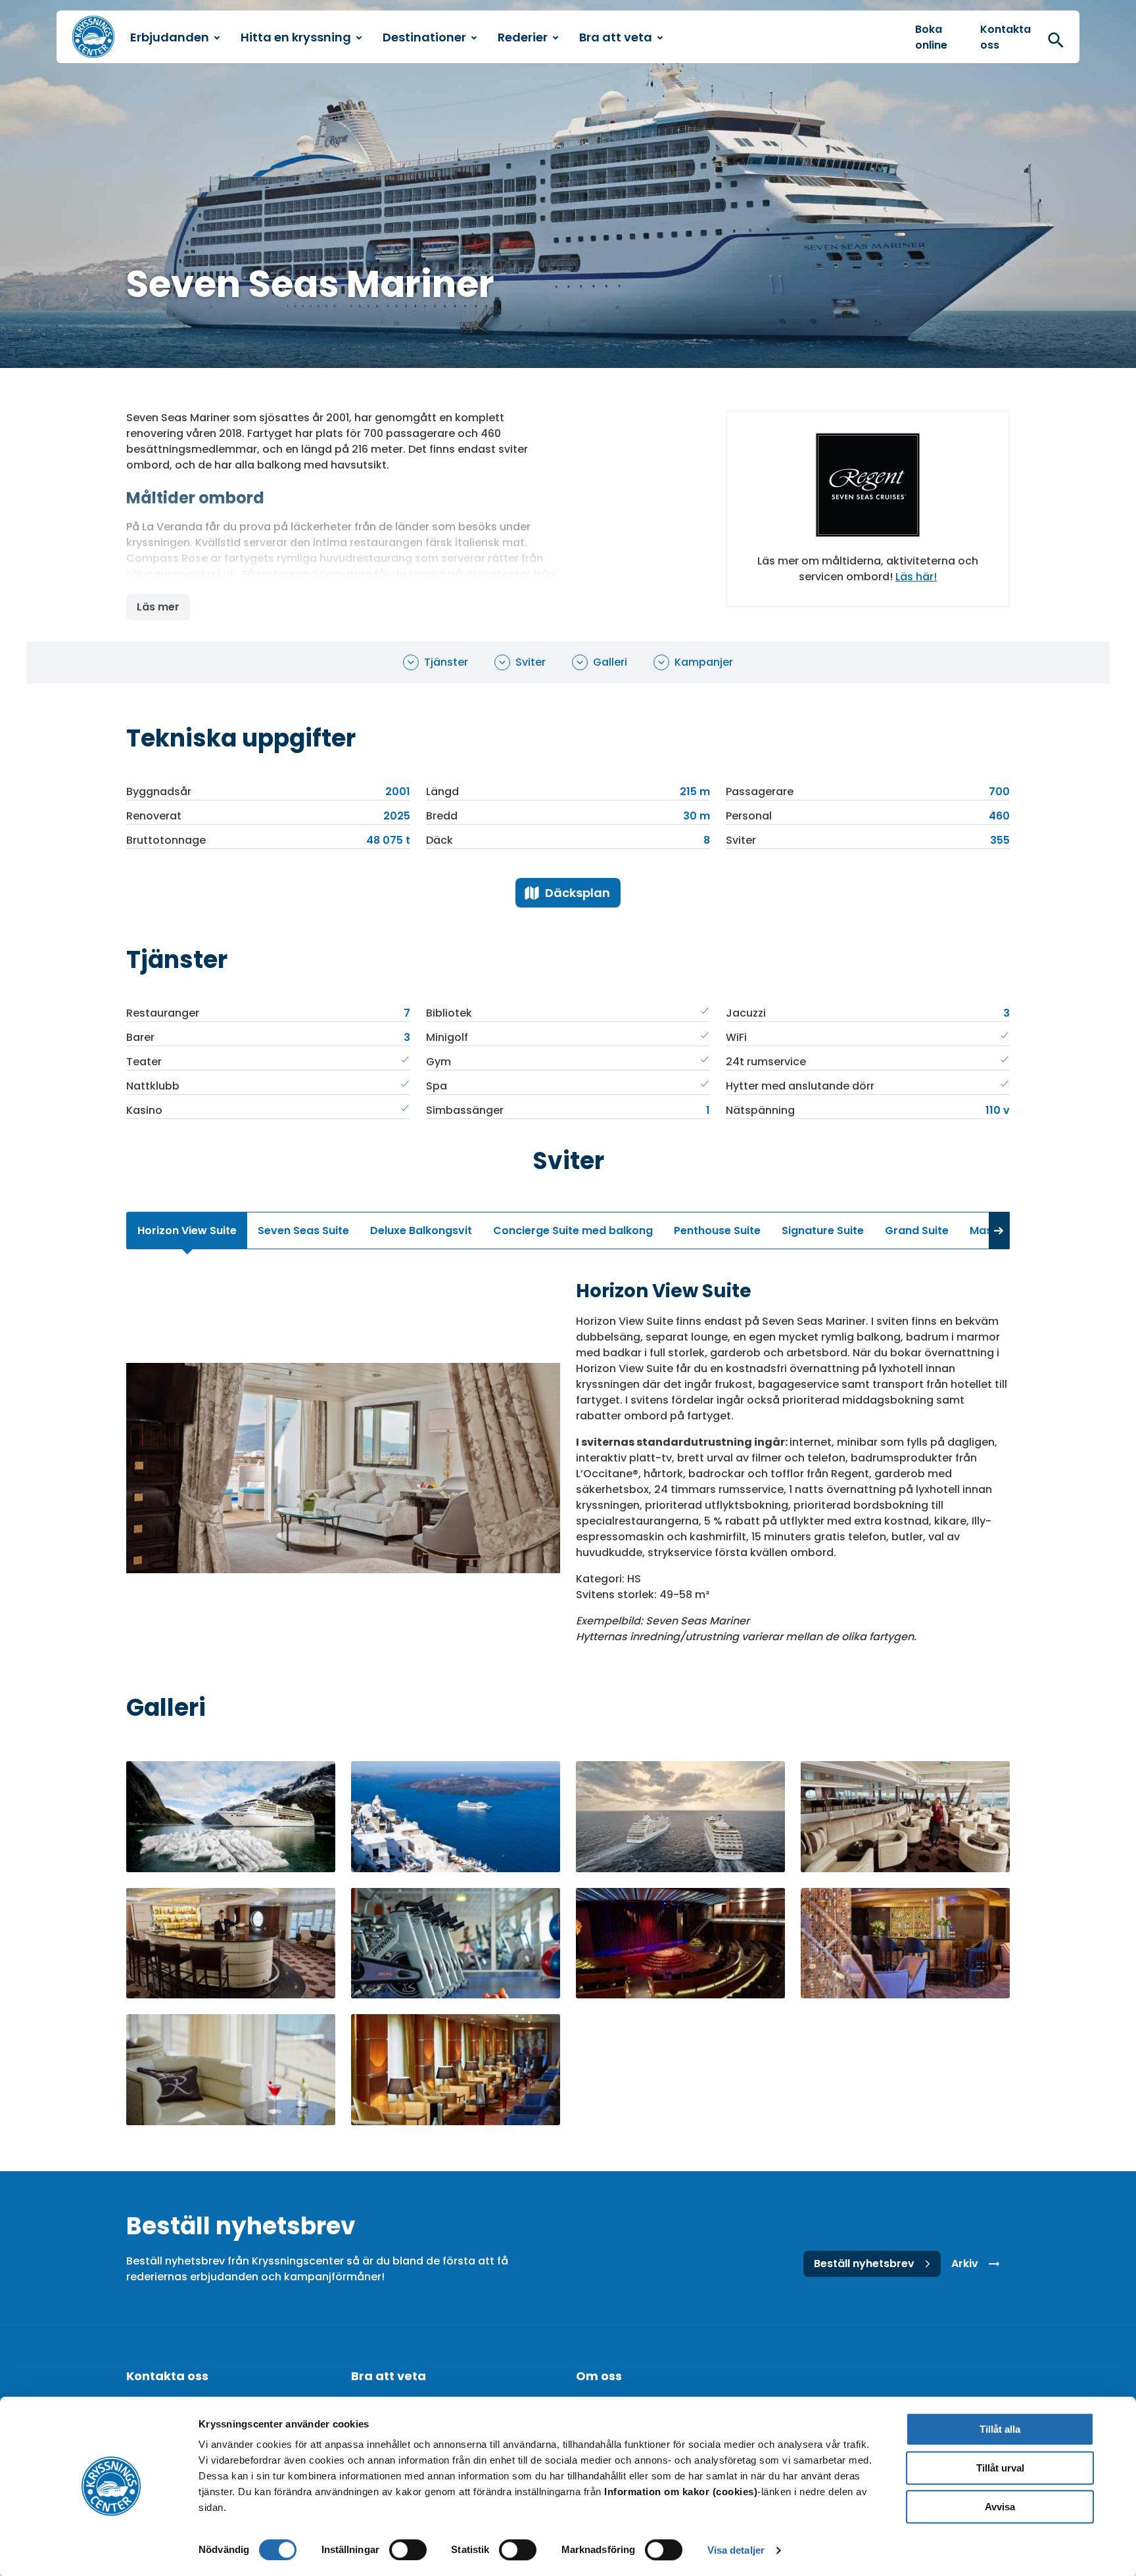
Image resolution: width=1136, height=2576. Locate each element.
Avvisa (1000, 2507)
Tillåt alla (1000, 2429)
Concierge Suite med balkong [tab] (573, 1230)
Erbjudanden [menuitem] (170, 37)
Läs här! (916, 577)
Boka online (931, 37)
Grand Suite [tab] (917, 1230)
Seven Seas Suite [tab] (303, 1230)
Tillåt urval (1000, 2468)
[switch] (408, 2550)
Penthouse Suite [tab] (717, 1230)
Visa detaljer (736, 2550)
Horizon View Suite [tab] (187, 1230)
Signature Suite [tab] (823, 1230)
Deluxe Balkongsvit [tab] (421, 1230)
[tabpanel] (568, 1468)
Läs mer (158, 607)
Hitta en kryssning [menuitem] (296, 37)
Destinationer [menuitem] (424, 37)
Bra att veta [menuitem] (616, 37)
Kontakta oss (1006, 37)
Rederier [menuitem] (523, 37)
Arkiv (965, 2264)
